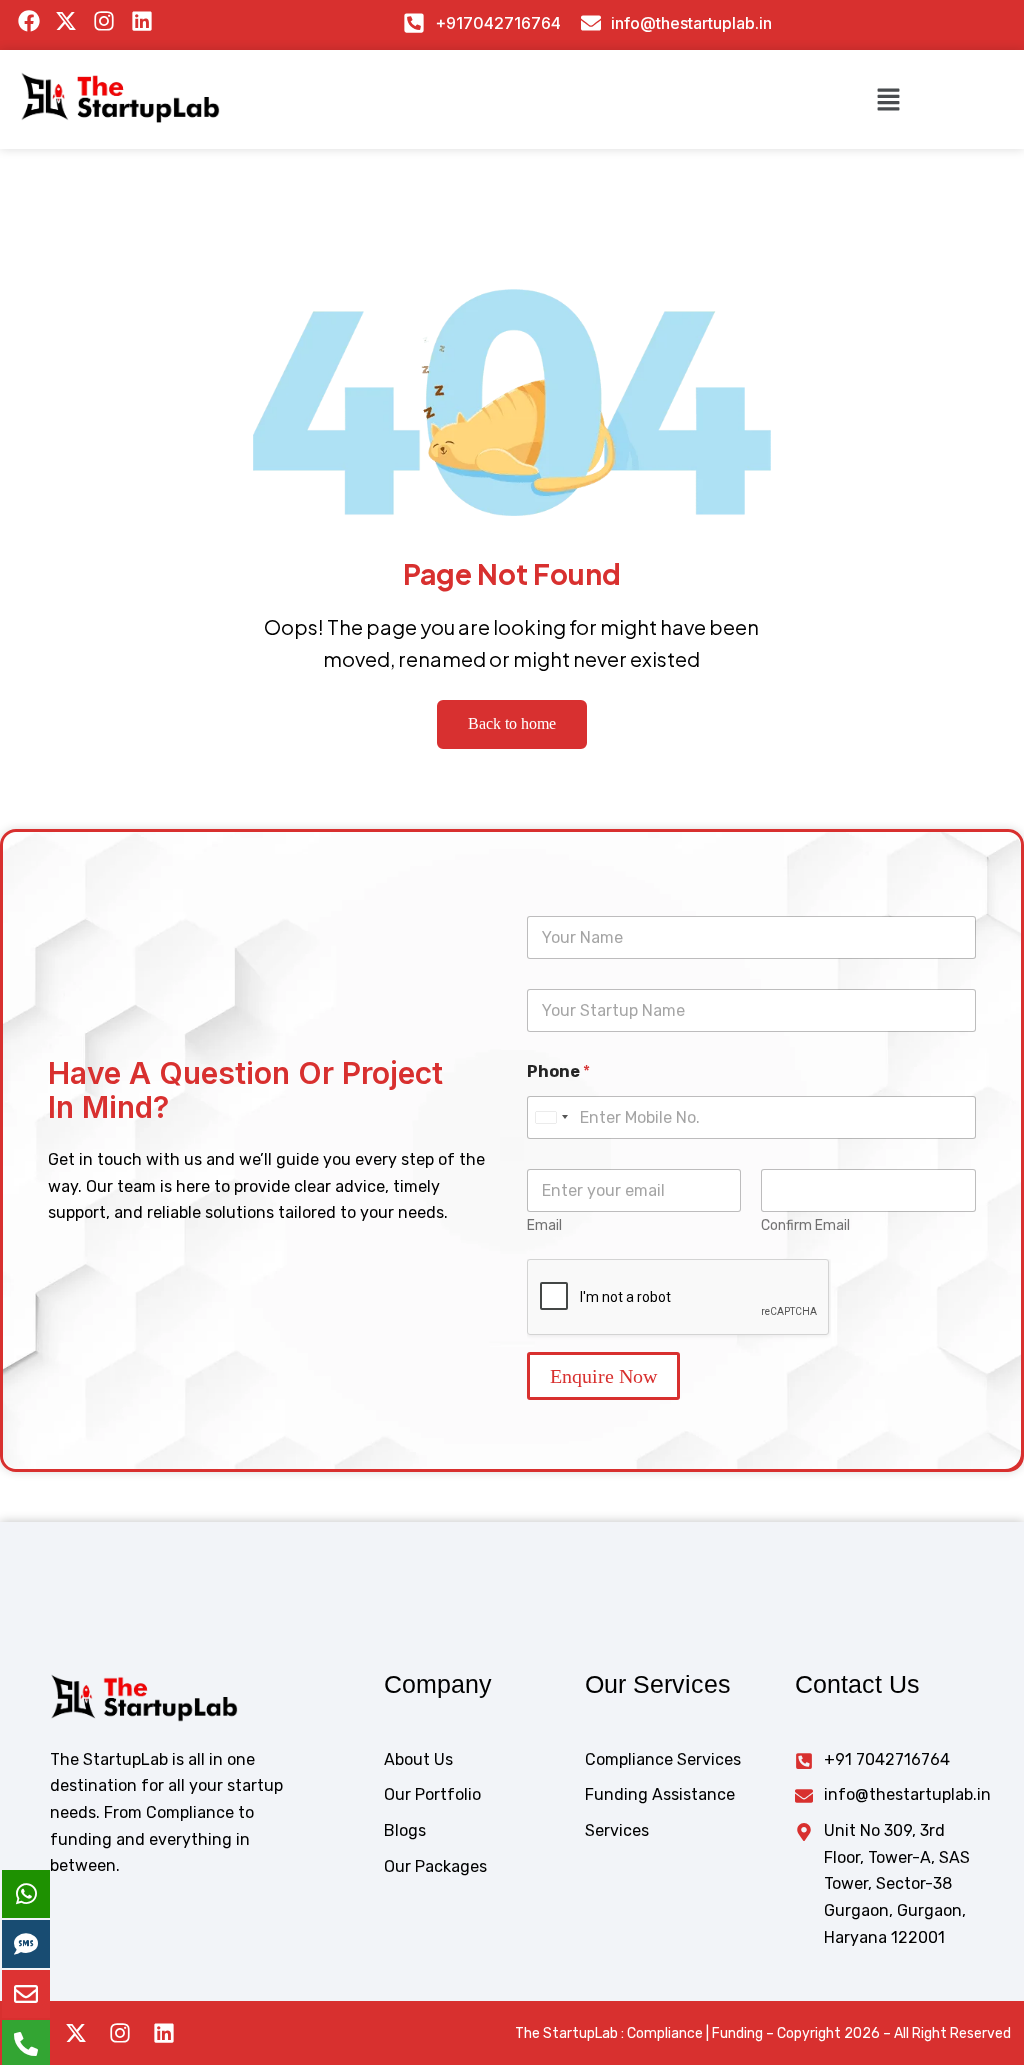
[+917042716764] (414, 23)
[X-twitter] (76, 2033)
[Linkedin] (164, 2033)
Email (544, 1225)
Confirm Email (805, 1225)
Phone (558, 1071)
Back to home (512, 723)
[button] (888, 99)
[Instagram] (120, 2033)
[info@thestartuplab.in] (591, 23)
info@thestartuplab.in (691, 23)
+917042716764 (498, 23)
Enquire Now (603, 1376)
